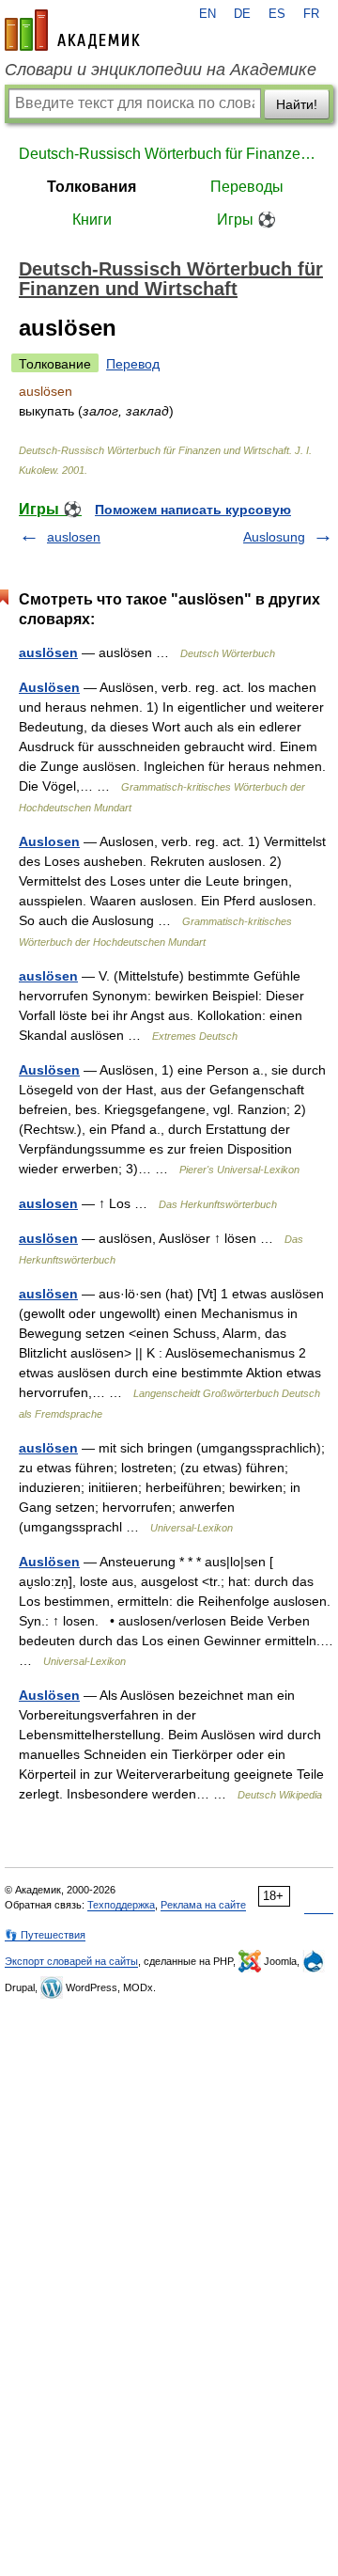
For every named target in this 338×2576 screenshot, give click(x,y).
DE (242, 14)
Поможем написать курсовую (193, 510)
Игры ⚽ (246, 220)
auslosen (74, 537)
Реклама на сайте (203, 1905)
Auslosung (274, 537)
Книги (92, 220)
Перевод (133, 364)
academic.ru (72, 30)
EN (207, 14)
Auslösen (49, 687)
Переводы (247, 187)
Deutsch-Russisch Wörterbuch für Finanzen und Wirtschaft (169, 154)
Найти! (297, 104)
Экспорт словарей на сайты (71, 1961)
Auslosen (49, 841)
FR (311, 14)
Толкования (92, 187)
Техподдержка (121, 1905)
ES (277, 14)
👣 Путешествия (45, 1935)
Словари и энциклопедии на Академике (161, 70)
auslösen (48, 652)
